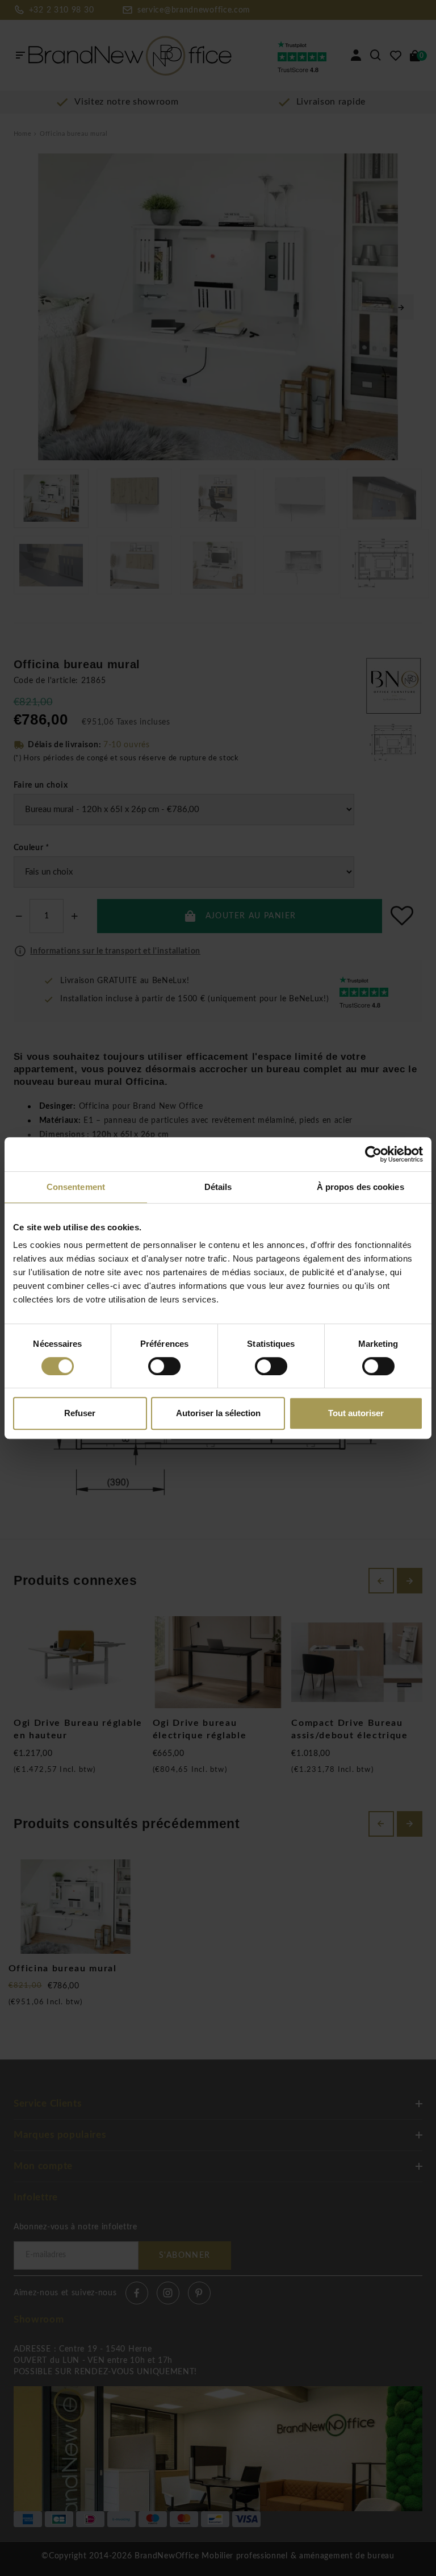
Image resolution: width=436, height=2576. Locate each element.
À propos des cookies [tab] (360, 1187)
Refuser (80, 1413)
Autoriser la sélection (218, 1413)
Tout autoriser (356, 1413)
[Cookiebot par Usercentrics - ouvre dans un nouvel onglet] (373, 1154)
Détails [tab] (218, 1187)
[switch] (164, 1366)
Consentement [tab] (76, 1187)
